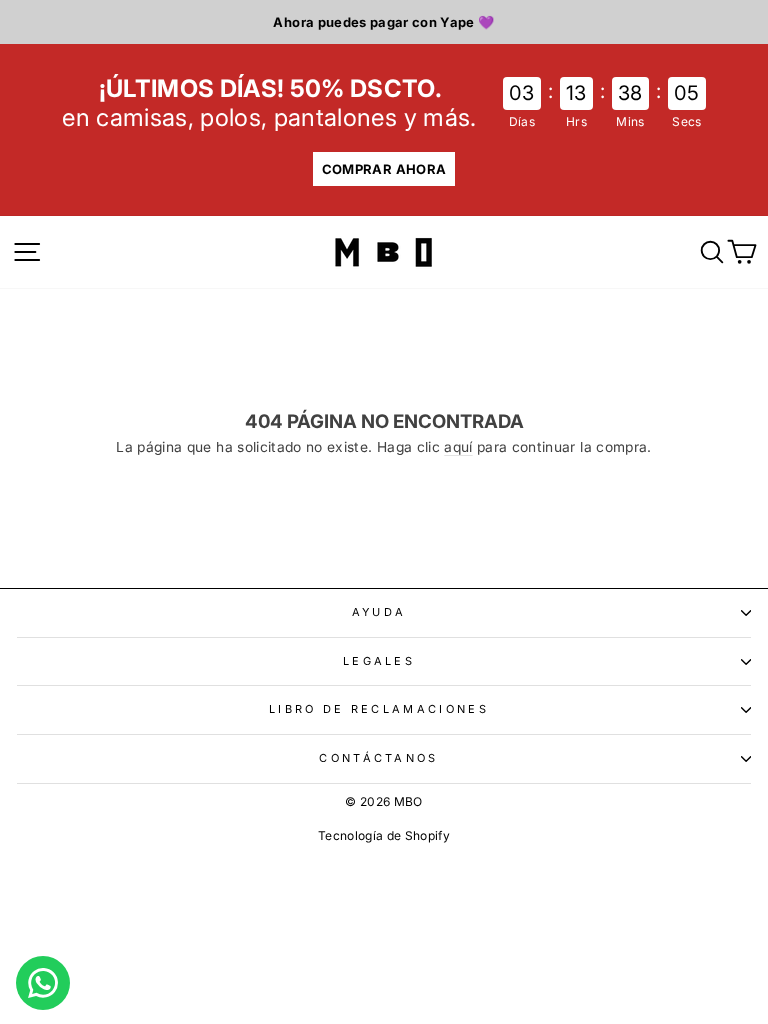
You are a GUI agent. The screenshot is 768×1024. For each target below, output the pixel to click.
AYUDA (379, 612)
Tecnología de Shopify (384, 835)
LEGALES (379, 661)
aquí (458, 447)
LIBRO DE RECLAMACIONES (379, 709)
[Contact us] (43, 983)
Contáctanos (378, 758)
